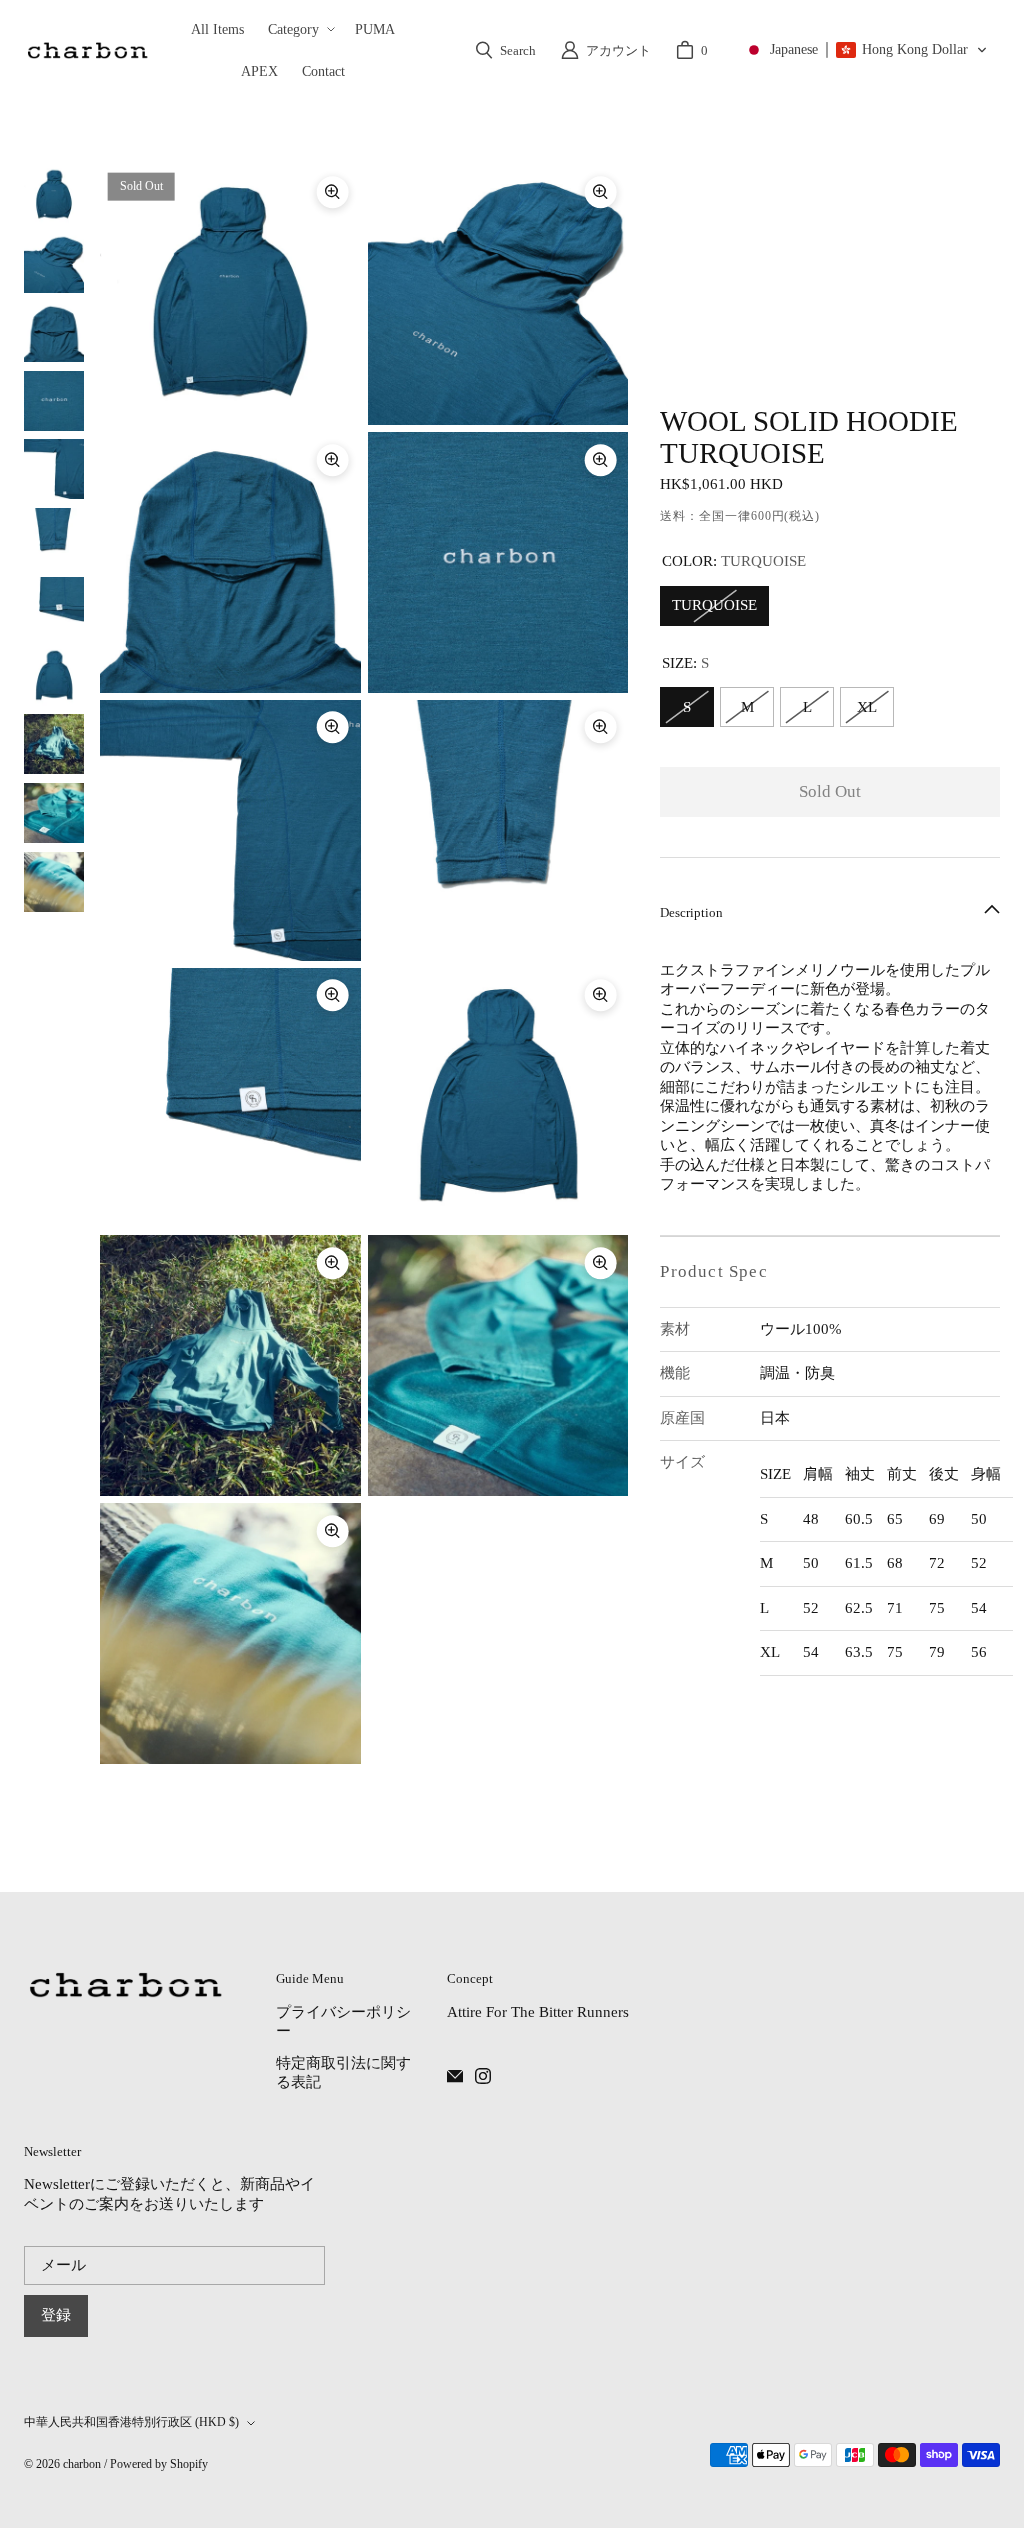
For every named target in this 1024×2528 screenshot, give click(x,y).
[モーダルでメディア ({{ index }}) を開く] (230, 295)
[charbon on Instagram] (483, 2076)
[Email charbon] (455, 2076)
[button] (299, 29)
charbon (82, 2464)
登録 (56, 2315)
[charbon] (86, 50)
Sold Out (830, 791)
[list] (364, 964)
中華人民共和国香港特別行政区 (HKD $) (131, 2422)
